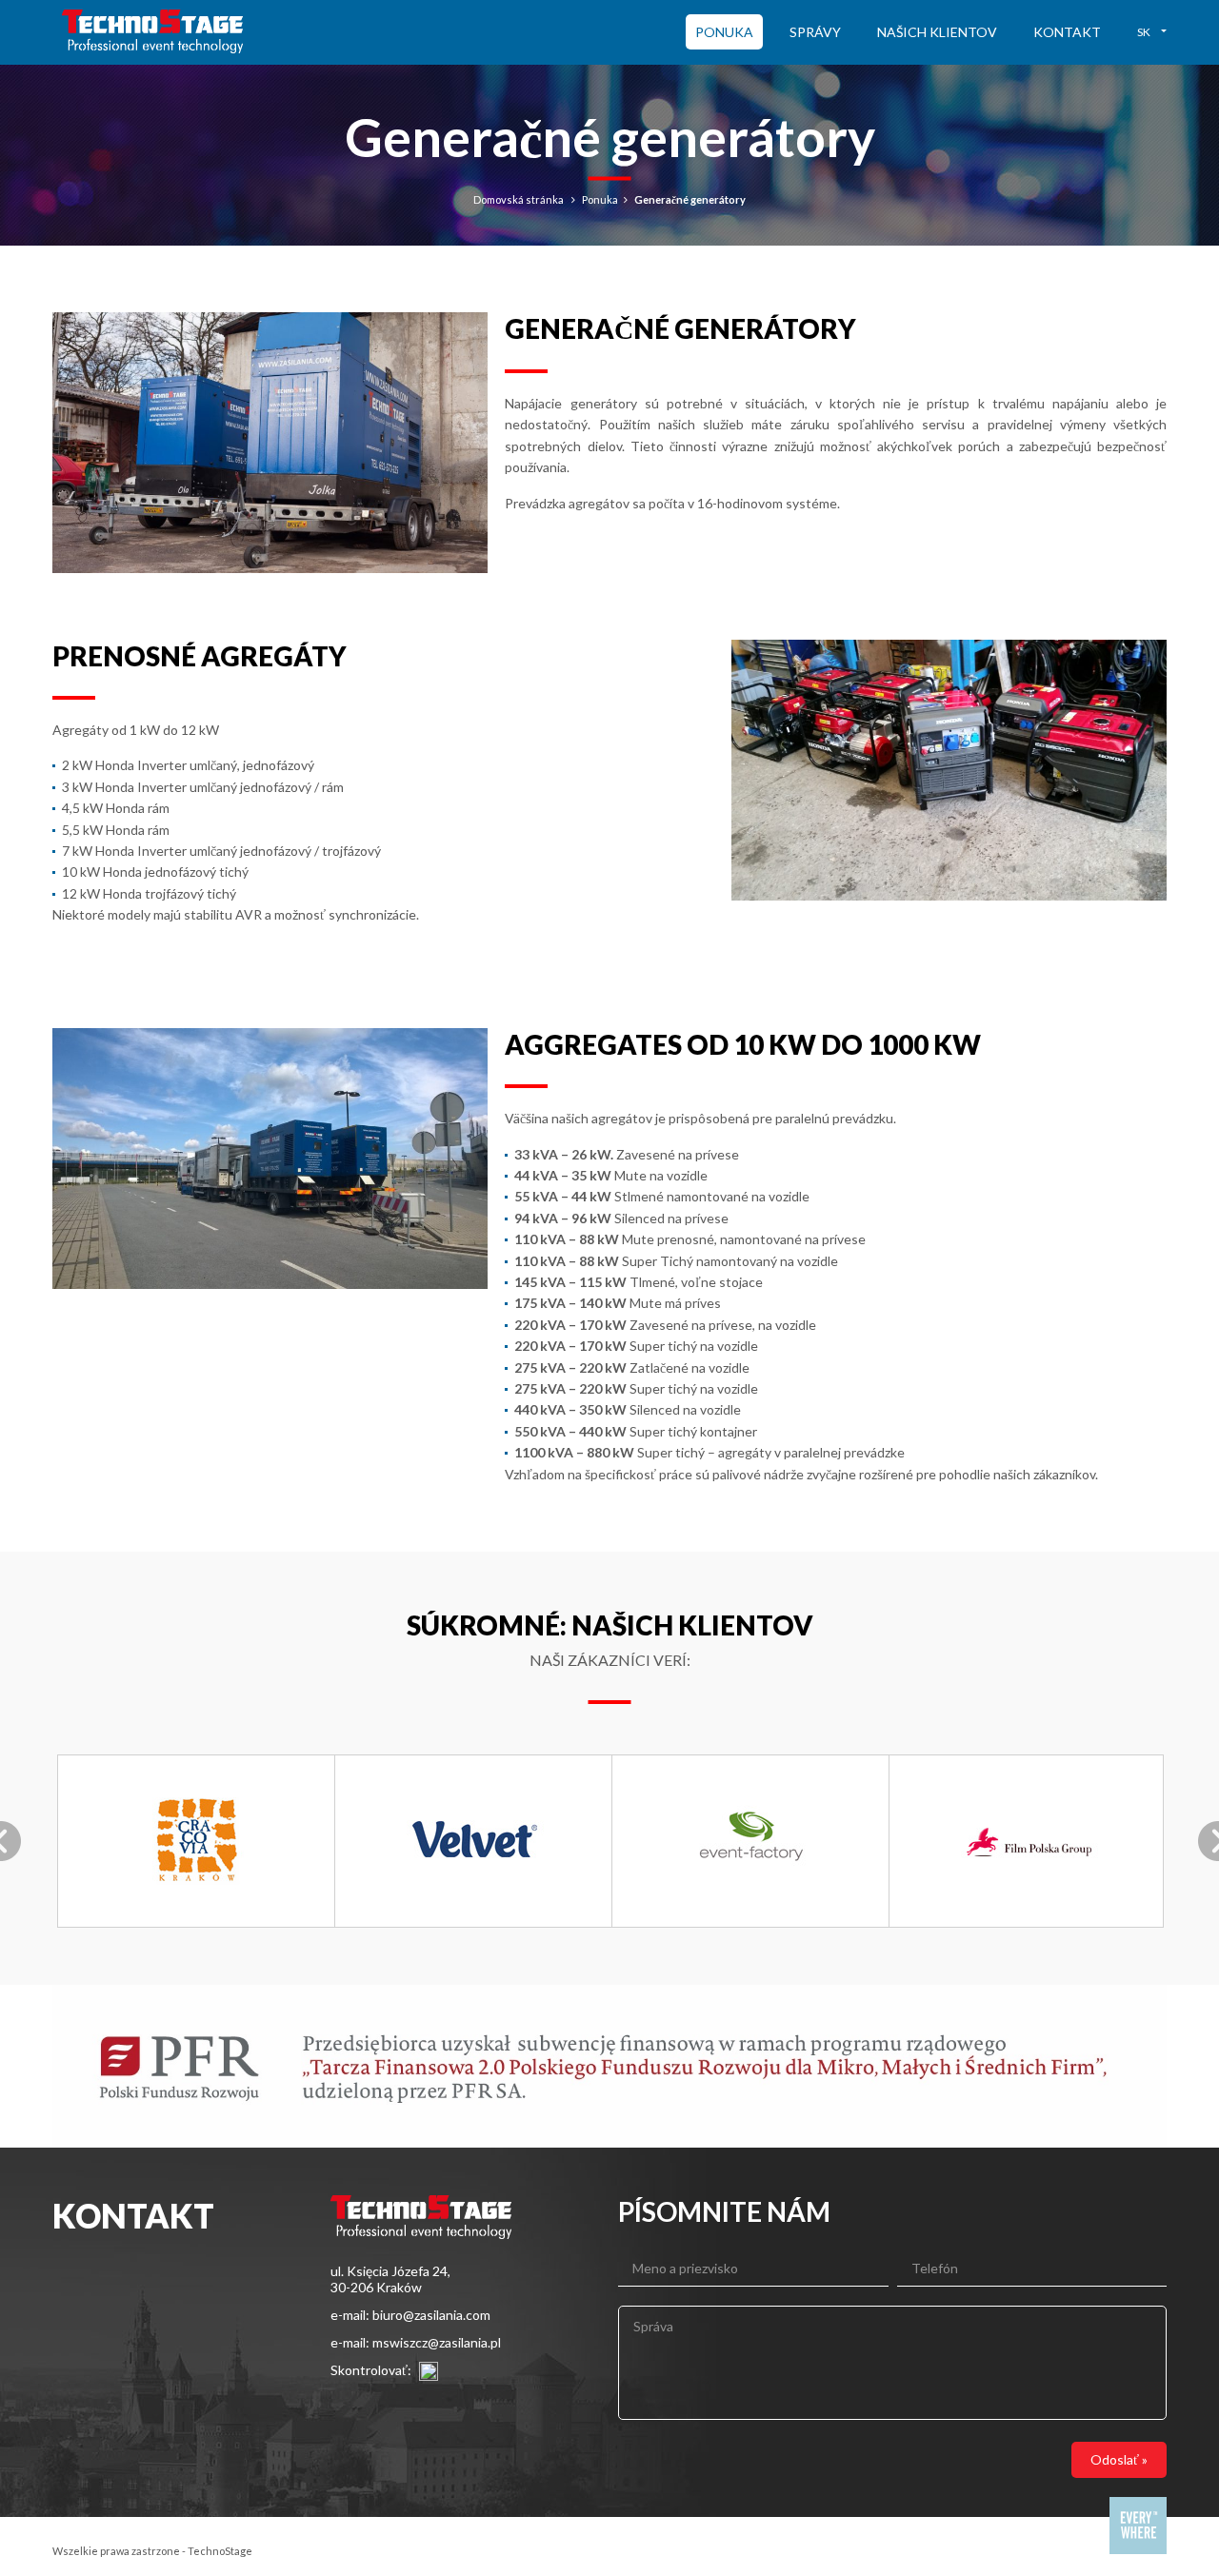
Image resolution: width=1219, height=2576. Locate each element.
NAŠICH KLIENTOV (937, 32)
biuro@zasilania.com (431, 2315)
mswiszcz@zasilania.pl (437, 2342)
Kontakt (1067, 32)
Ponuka (724, 32)
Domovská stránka (519, 199)
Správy (815, 32)
